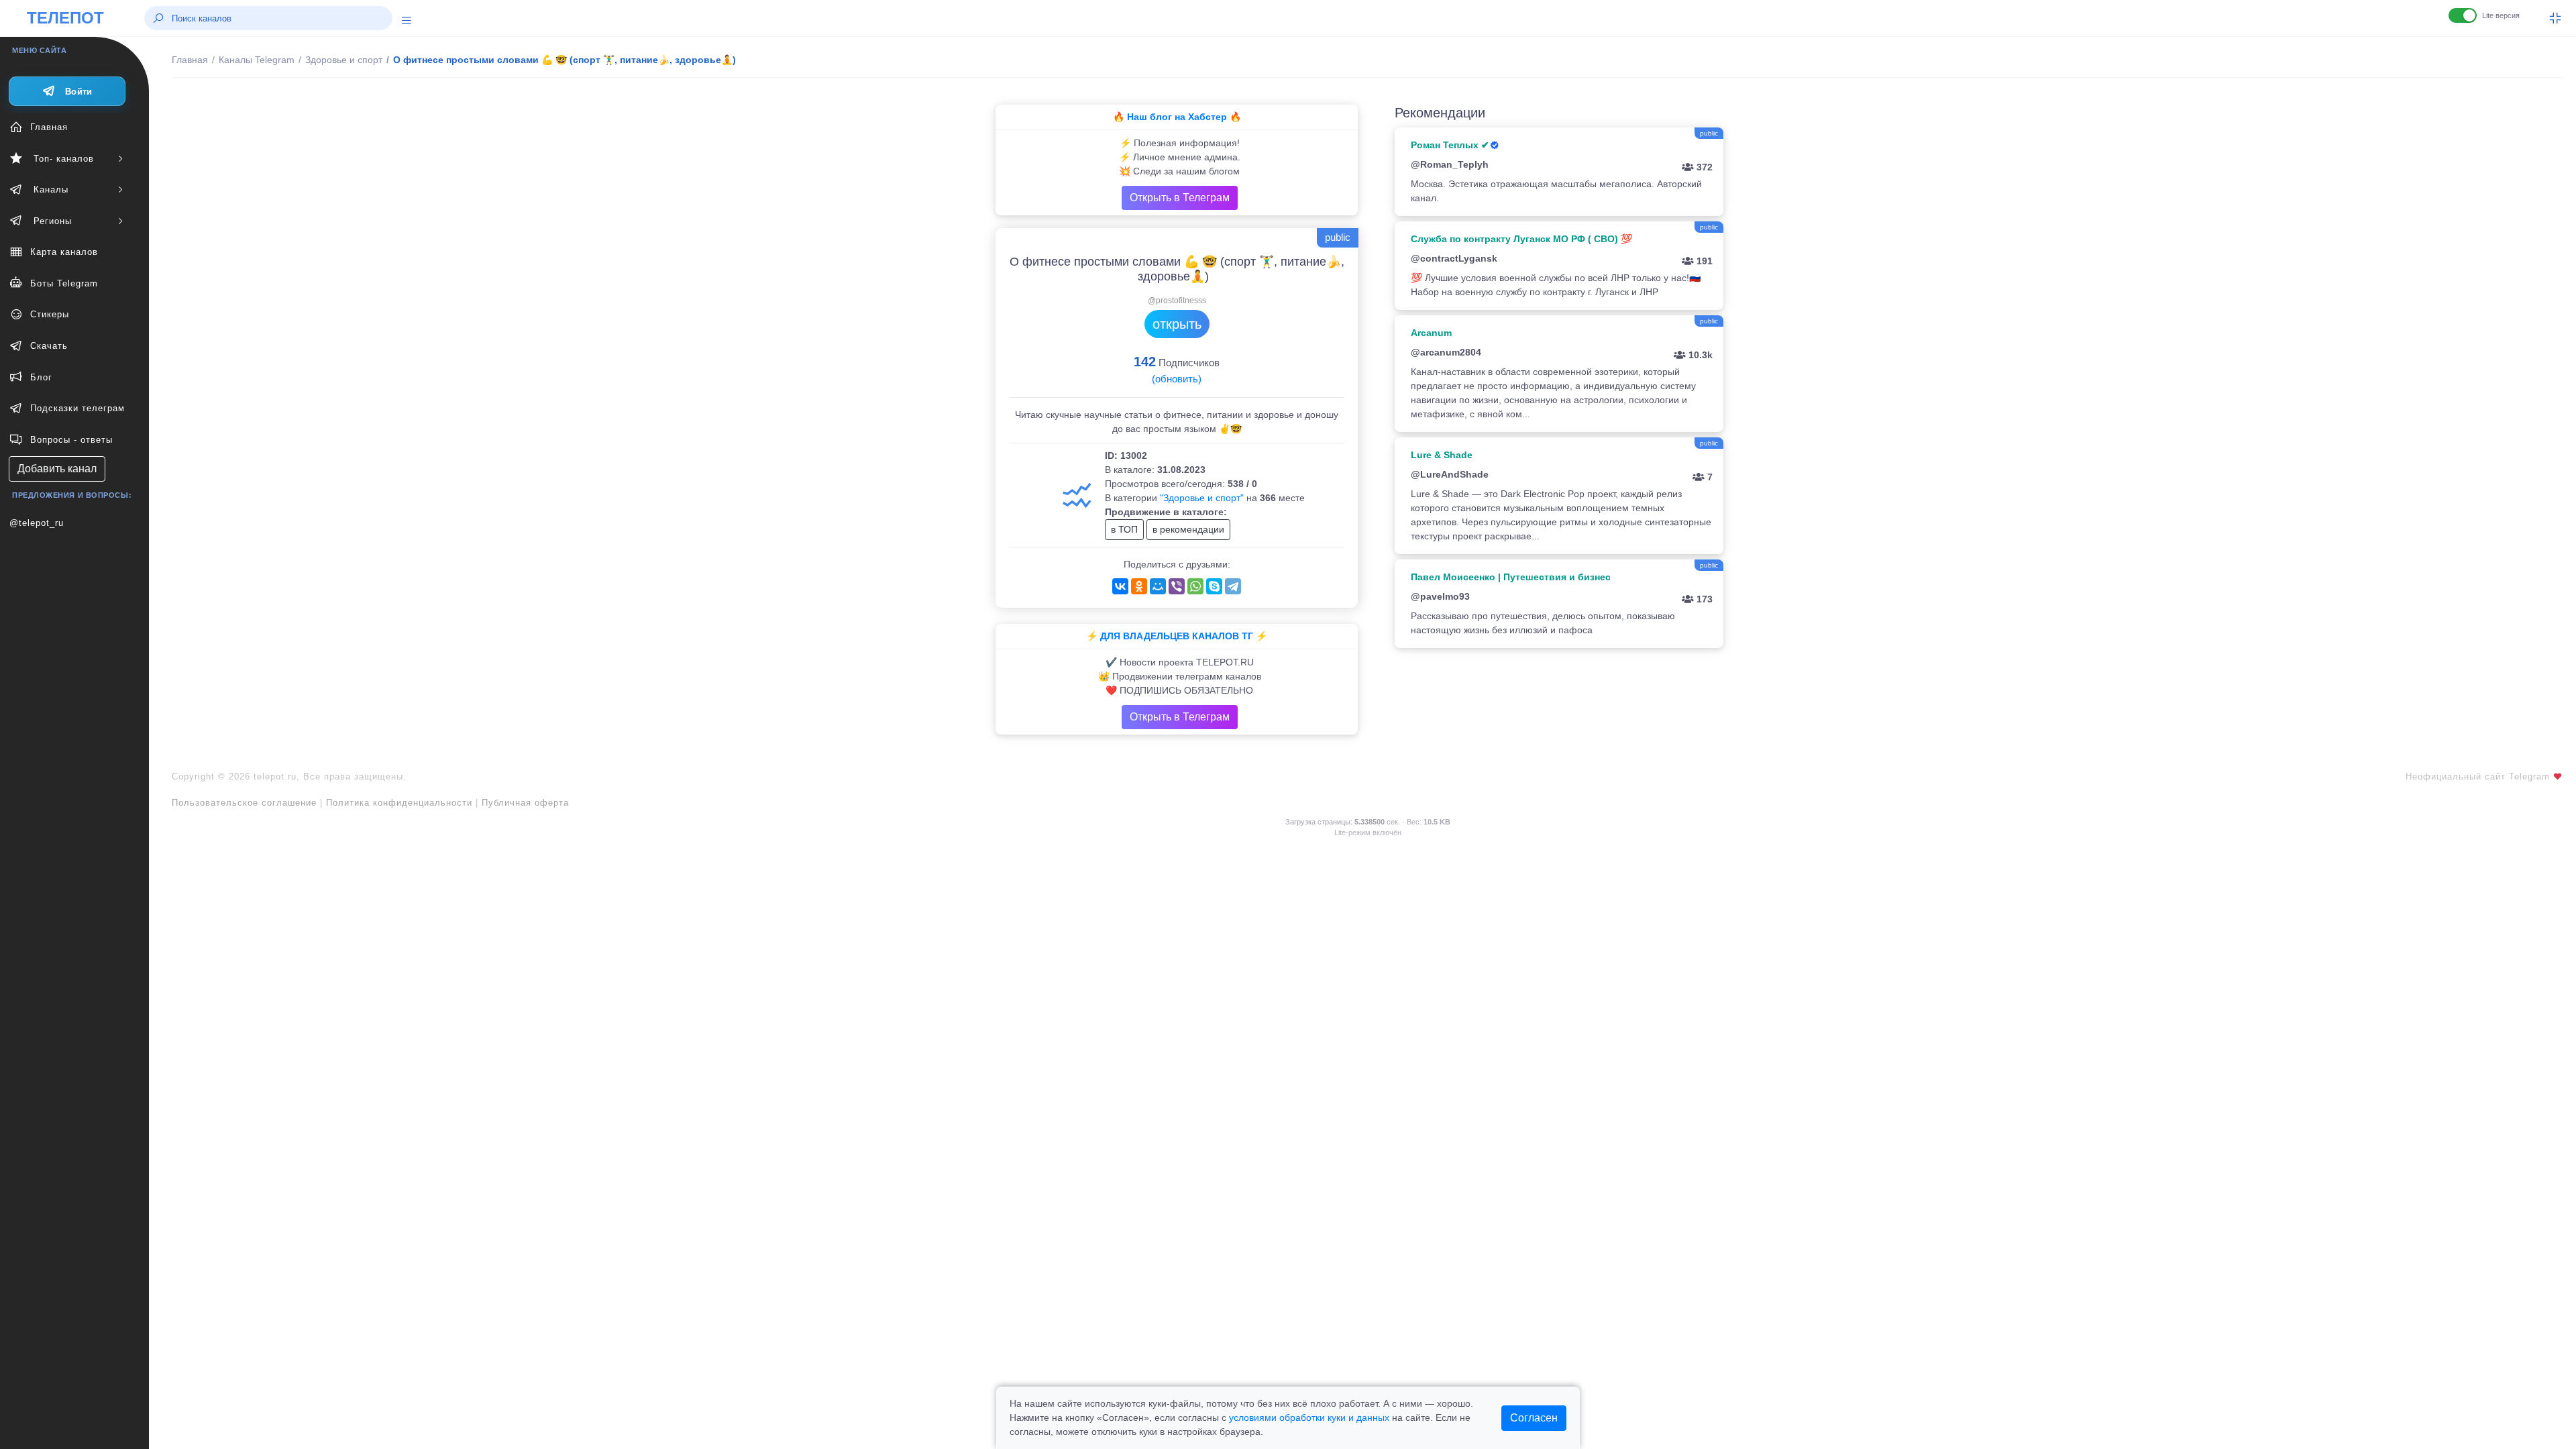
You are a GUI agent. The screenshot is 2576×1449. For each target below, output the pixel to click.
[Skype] (1214, 586)
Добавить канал (57, 469)
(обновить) (1177, 379)
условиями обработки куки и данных (1309, 1417)
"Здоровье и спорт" (1202, 498)
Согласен (1534, 1418)
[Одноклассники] (1139, 586)
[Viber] (1177, 586)
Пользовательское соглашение (244, 803)
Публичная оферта (525, 803)
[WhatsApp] (1195, 586)
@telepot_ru (37, 523)
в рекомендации (1188, 529)
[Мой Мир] (1158, 586)
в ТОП (1124, 529)
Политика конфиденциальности (399, 803)
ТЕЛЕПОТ (65, 18)
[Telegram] (1233, 586)
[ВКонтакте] (1120, 586)
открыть (1177, 324)
